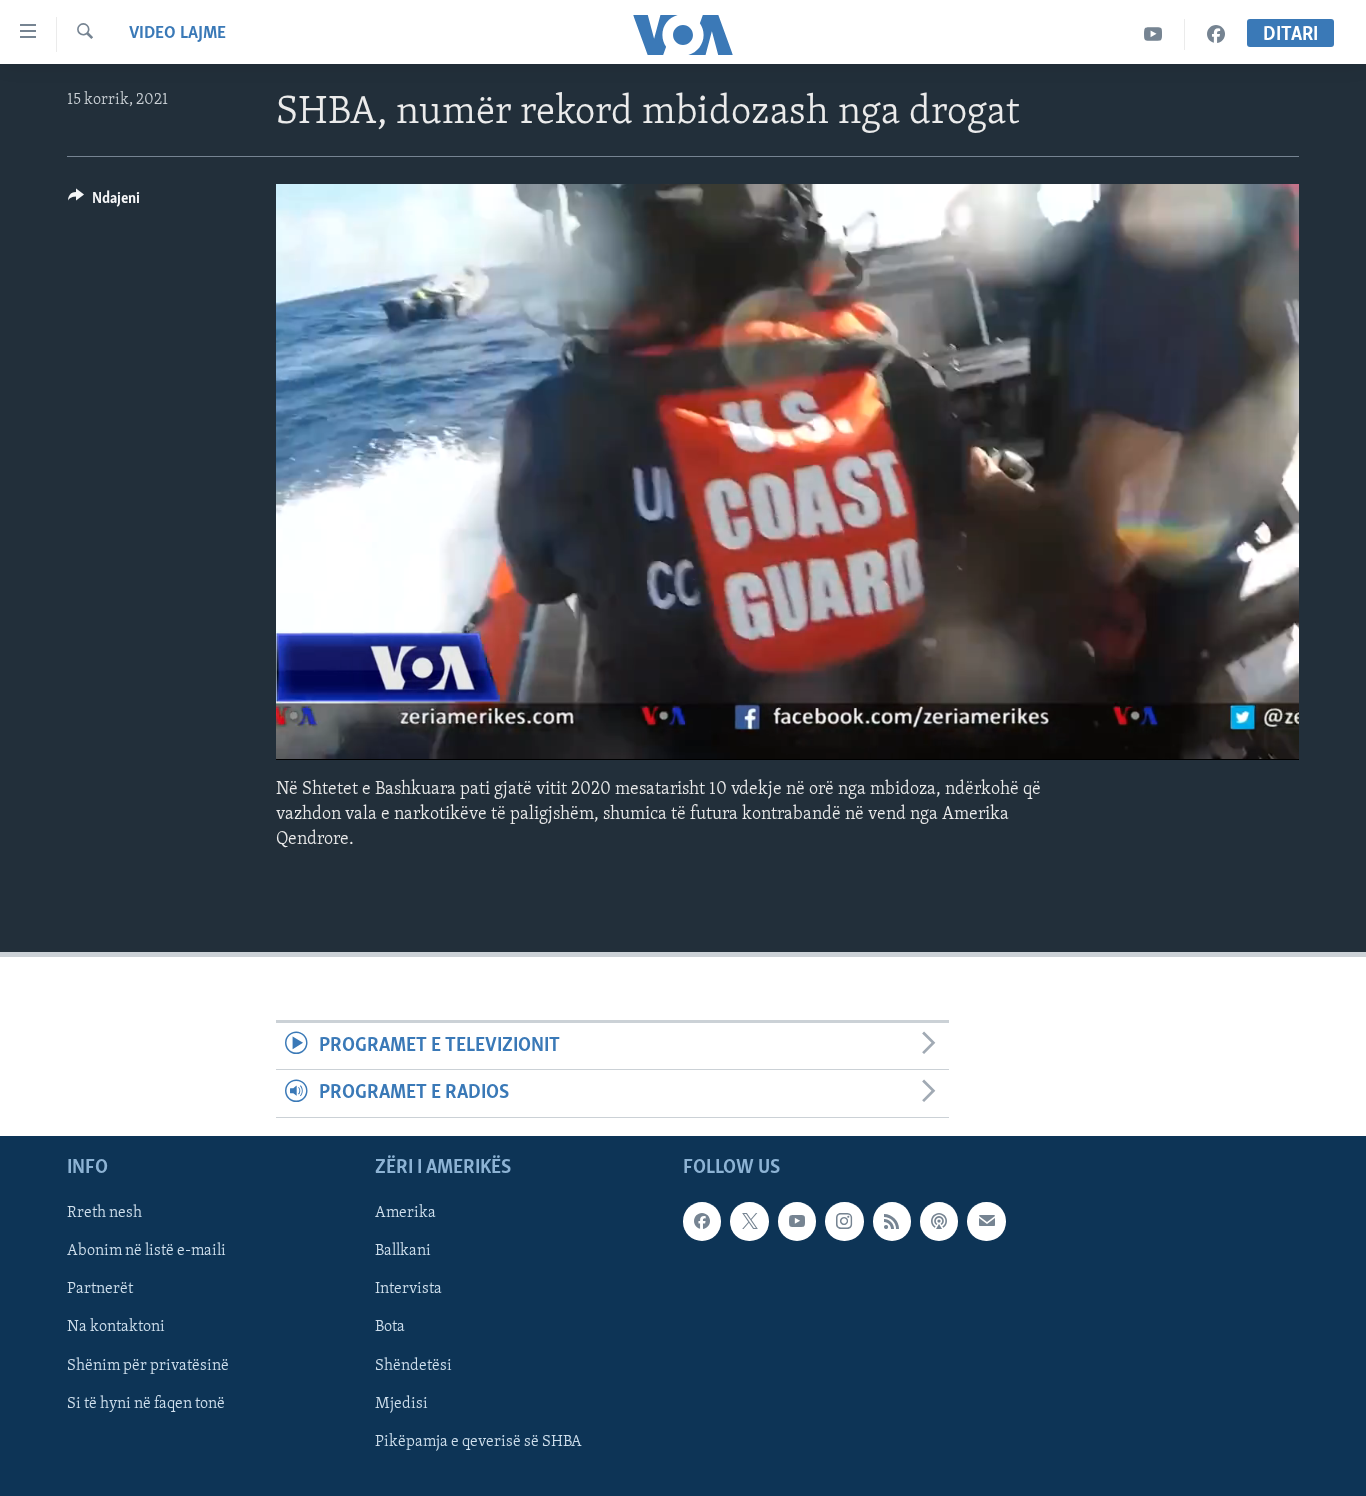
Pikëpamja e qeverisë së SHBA (478, 1441)
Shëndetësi (413, 1365)
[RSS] (892, 1221)
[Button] (104, 203)
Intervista (408, 1289)
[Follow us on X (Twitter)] (749, 1221)
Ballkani (403, 1251)
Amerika (405, 1213)
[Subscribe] (986, 1221)
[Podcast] (939, 1221)
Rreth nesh (104, 1213)
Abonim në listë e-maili (146, 1251)
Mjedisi (401, 1403)
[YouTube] (1153, 34)
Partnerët (100, 1289)
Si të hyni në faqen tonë (146, 1403)
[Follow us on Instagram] (844, 1221)
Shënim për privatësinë (148, 1365)
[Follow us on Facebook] (702, 1221)
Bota (390, 1327)
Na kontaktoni (116, 1327)
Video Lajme (177, 34)
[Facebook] (1216, 34)
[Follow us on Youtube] (797, 1221)
